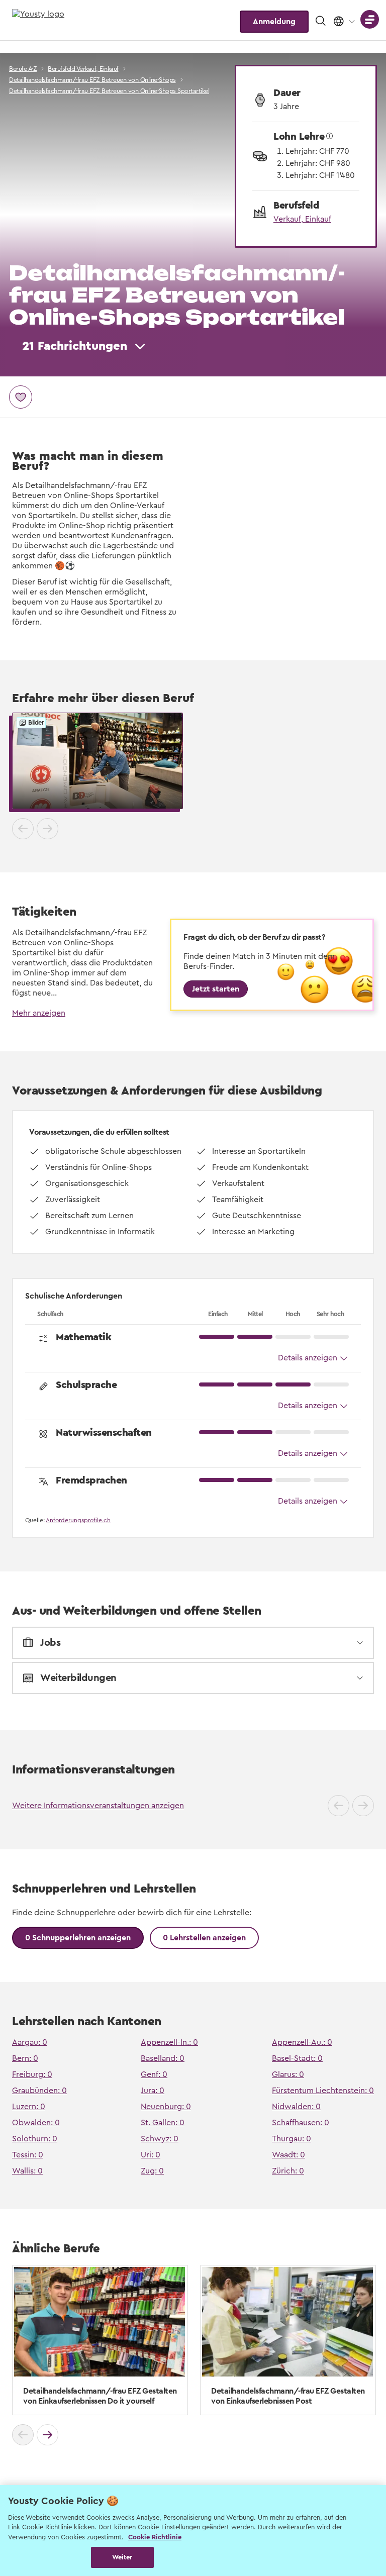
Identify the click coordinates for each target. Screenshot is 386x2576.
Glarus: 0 (288, 2074)
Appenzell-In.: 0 (169, 2042)
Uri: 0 (151, 2155)
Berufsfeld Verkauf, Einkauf (83, 69)
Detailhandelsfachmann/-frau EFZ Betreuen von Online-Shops (92, 80)
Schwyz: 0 (160, 2139)
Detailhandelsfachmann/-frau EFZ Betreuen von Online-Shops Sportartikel (109, 91)
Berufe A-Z (23, 69)
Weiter (122, 2557)
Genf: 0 (154, 2074)
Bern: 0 (25, 2058)
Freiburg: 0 (32, 2074)
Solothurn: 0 (35, 2139)
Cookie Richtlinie (155, 2537)
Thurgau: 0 (292, 2139)
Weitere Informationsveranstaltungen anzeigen (98, 1806)
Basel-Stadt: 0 (297, 2058)
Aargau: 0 (30, 2042)
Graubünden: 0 (39, 2091)
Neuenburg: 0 (166, 2107)
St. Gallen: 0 (163, 2123)
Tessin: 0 (28, 2155)
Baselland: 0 (163, 2058)
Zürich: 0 (288, 2171)
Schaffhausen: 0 (301, 2123)
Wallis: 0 (27, 2171)
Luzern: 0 (29, 2107)
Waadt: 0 (288, 2155)
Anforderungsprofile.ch (78, 1520)
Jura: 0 (153, 2091)
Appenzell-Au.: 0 (302, 2042)
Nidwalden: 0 (296, 2107)
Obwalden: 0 (36, 2123)
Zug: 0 (152, 2171)
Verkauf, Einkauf (302, 219)
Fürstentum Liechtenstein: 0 (323, 2091)
